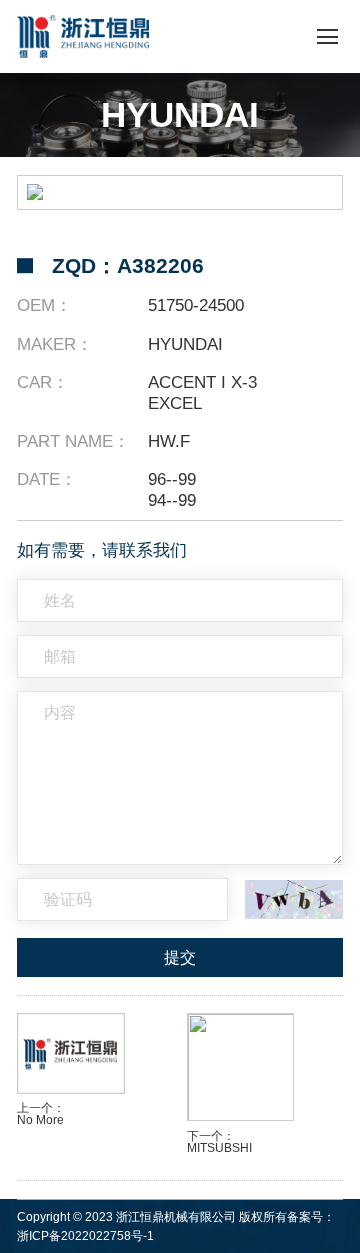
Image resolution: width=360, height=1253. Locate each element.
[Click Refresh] (294, 899)
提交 (180, 957)
